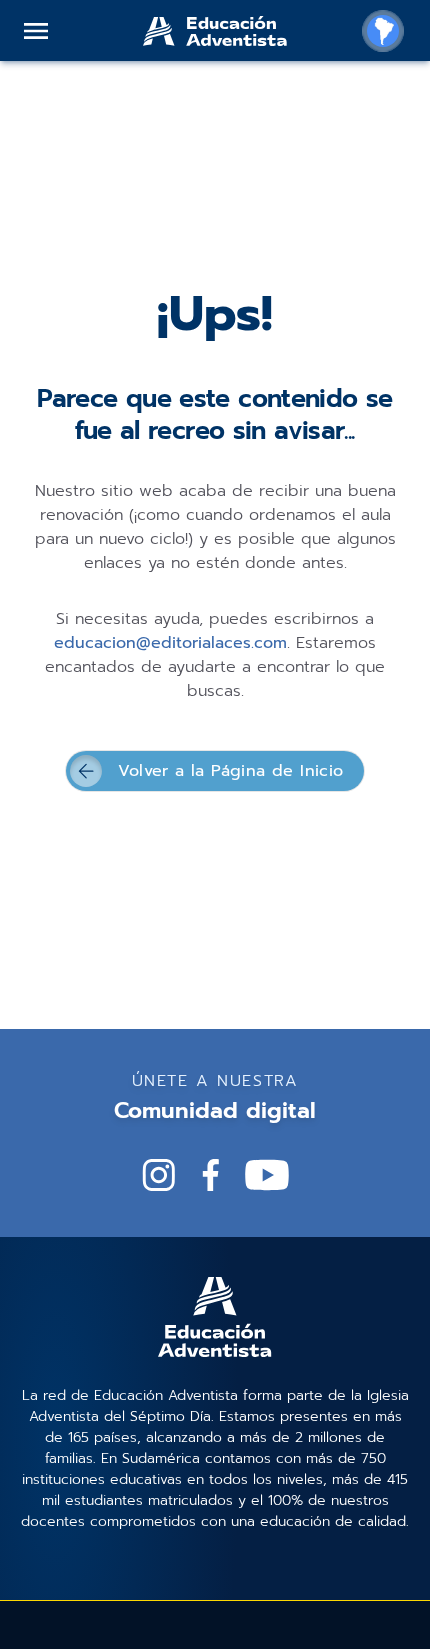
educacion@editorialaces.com (170, 643)
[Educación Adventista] (215, 31)
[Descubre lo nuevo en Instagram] (159, 1175)
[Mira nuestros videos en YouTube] (267, 1175)
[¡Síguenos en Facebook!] (211, 1175)
